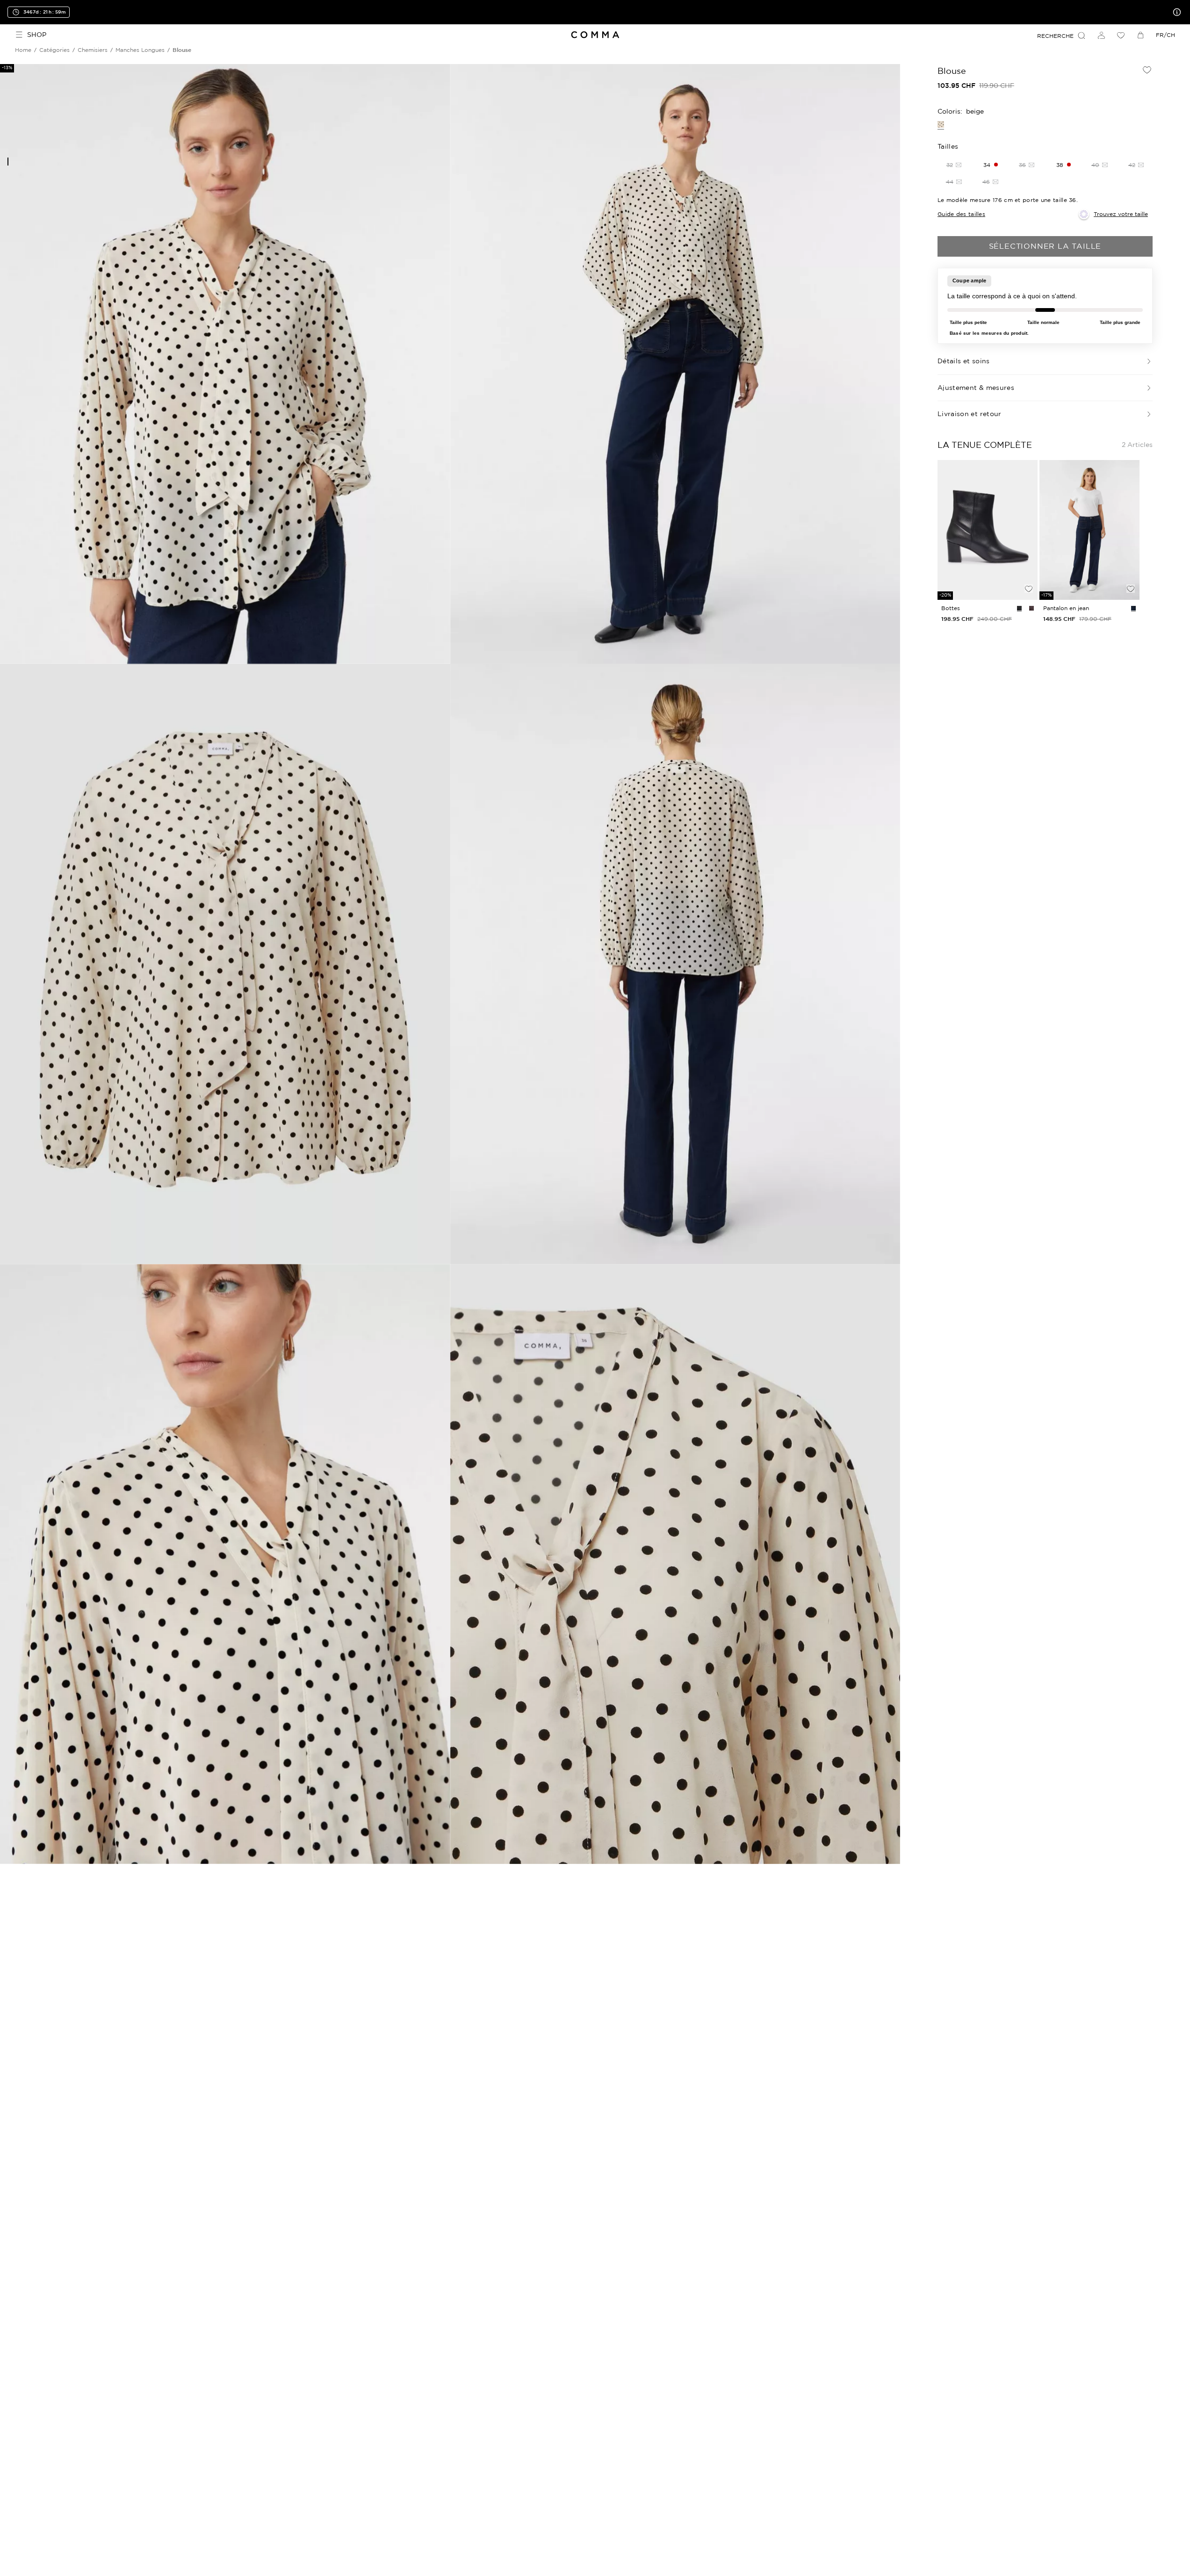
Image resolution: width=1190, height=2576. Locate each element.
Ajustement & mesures (976, 388)
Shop (37, 35)
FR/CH (1165, 35)
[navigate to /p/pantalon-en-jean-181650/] (1089, 530)
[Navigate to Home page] (595, 35)
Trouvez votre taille (1121, 214)
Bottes (951, 608)
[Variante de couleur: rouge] (1031, 608)
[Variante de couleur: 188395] (1019, 608)
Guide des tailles (961, 214)
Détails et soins (964, 361)
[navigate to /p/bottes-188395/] (988, 530)
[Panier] (1140, 35)
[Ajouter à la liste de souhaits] (1147, 70)
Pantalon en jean (1066, 608)
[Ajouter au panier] (1029, 573)
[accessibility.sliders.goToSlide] (8, 162)
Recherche (1055, 36)
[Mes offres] (1175, 12)
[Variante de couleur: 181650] (1133, 608)
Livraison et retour (970, 414)
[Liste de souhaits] (1121, 35)
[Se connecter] (1101, 35)
